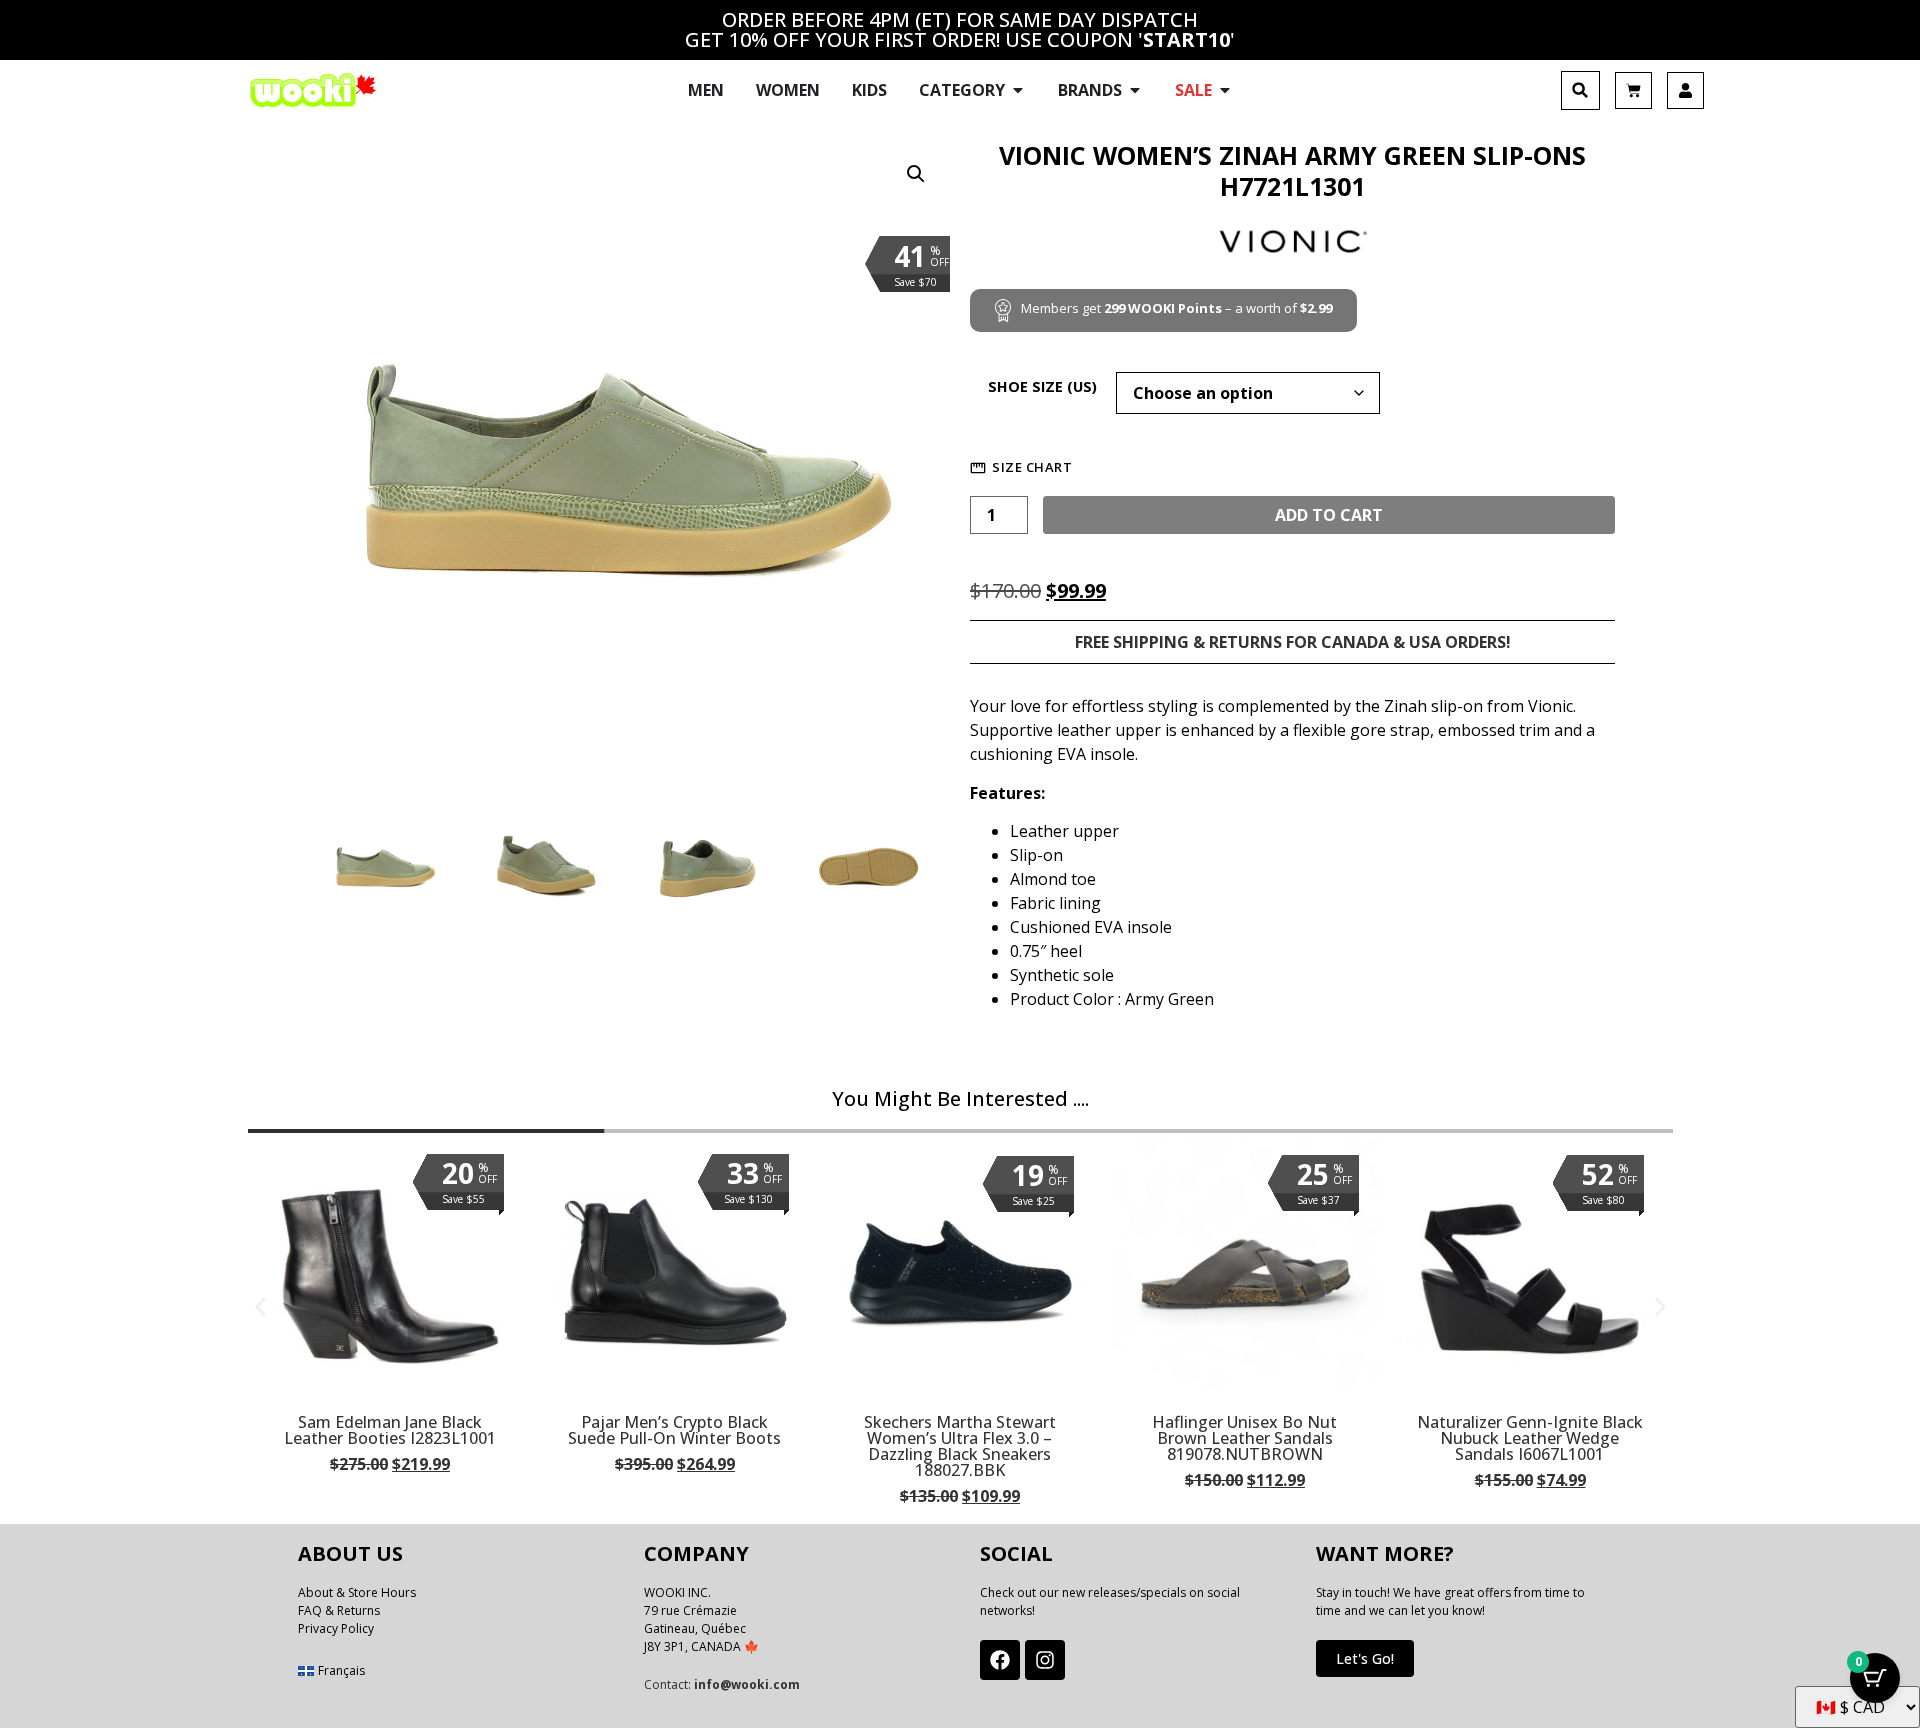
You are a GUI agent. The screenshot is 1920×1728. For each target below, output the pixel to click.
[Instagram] (1045, 1660)
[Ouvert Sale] (1225, 90)
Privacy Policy (336, 1628)
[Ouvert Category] (1018, 90)
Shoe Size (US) (1042, 387)
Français (341, 1670)
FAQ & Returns (339, 1610)
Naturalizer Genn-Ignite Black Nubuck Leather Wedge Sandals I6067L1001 (1530, 1438)
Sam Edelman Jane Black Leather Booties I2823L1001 (390, 1430)
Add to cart (1329, 515)
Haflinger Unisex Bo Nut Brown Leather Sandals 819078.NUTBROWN (1244, 1438)
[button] (1580, 90)
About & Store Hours (357, 1592)
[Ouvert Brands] (1135, 90)
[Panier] (1633, 90)
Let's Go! (1365, 1658)
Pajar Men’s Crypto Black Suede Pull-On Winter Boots (674, 1430)
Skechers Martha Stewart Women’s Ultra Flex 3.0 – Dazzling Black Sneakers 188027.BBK (960, 1446)
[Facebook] (1000, 1660)
